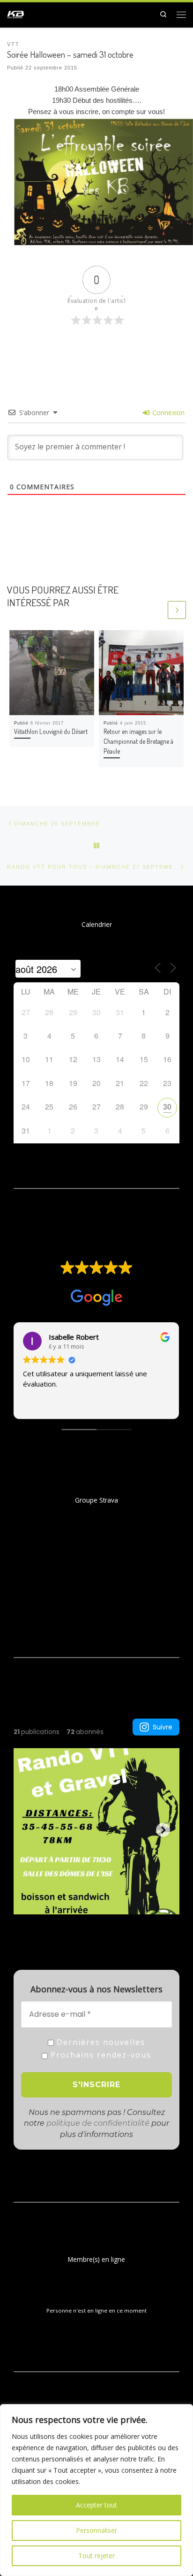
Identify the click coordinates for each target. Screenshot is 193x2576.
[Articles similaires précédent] (158, 610)
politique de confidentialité (98, 2123)
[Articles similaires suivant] (177, 610)
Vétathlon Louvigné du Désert (51, 731)
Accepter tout (96, 2505)
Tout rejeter (96, 2556)
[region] (96, 2490)
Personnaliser (96, 2530)
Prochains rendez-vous (100, 2055)
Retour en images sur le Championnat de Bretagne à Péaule (138, 741)
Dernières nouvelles (100, 2042)
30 (167, 1107)
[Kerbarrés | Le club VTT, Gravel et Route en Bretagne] (15, 13)
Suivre (163, 1727)
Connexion (167, 413)
